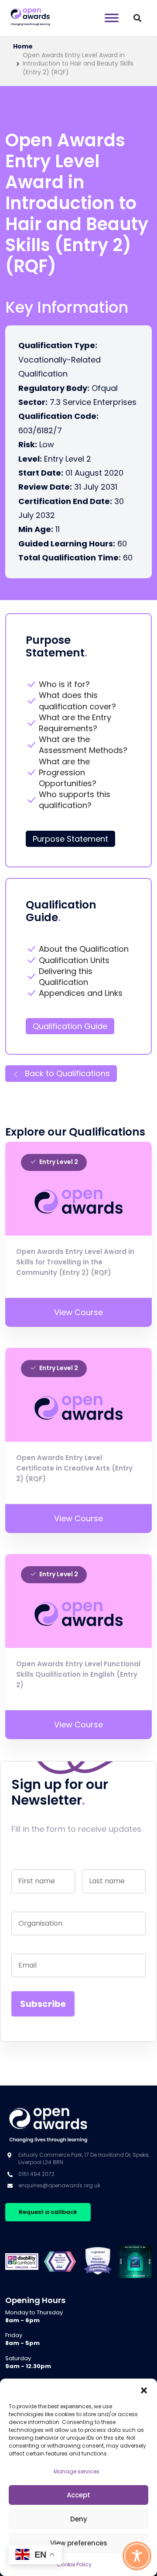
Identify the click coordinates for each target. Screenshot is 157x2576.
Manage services (77, 2471)
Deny (79, 2519)
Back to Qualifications (66, 1073)
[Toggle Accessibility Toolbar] (137, 2556)
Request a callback (48, 2212)
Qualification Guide (70, 1026)
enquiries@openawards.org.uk (59, 2185)
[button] (144, 2390)
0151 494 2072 (36, 2174)
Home (23, 47)
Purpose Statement (70, 839)
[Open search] (137, 18)
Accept (78, 2495)
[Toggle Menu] (112, 18)
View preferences (79, 2543)
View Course (78, 1312)
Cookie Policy (74, 2564)
